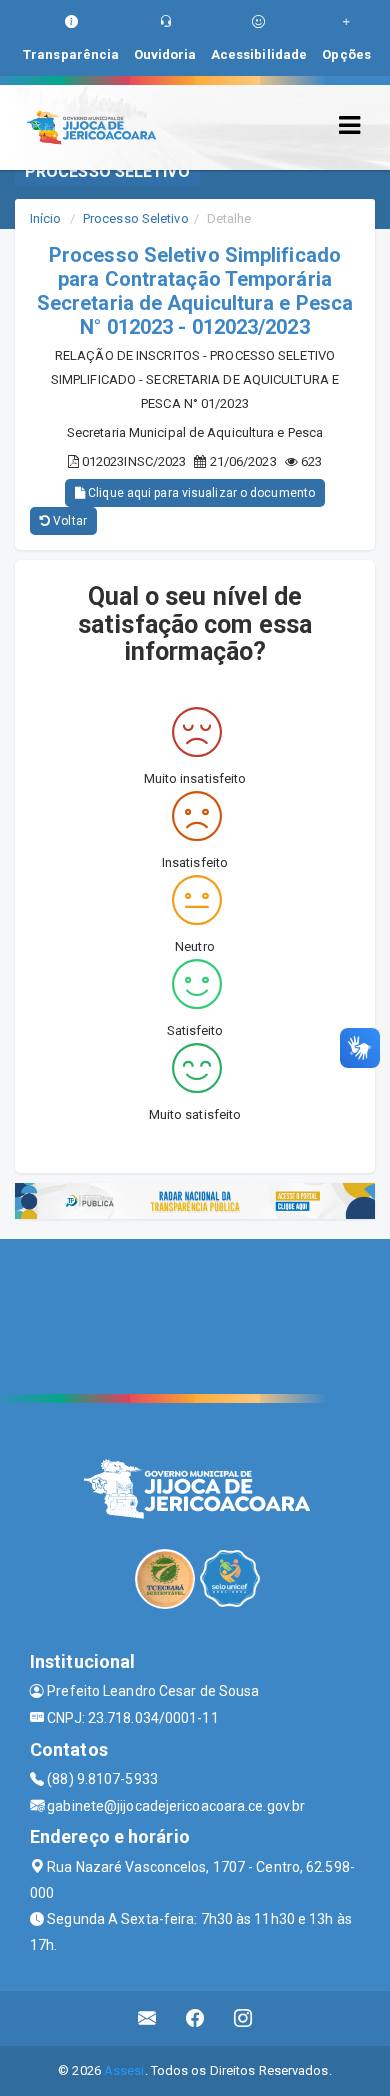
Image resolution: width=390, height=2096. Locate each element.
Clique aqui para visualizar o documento (200, 493)
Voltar (68, 521)
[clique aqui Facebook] (195, 2018)
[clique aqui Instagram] (243, 2018)
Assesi (124, 2070)
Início (46, 218)
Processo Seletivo (136, 218)
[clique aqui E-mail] (147, 2018)
